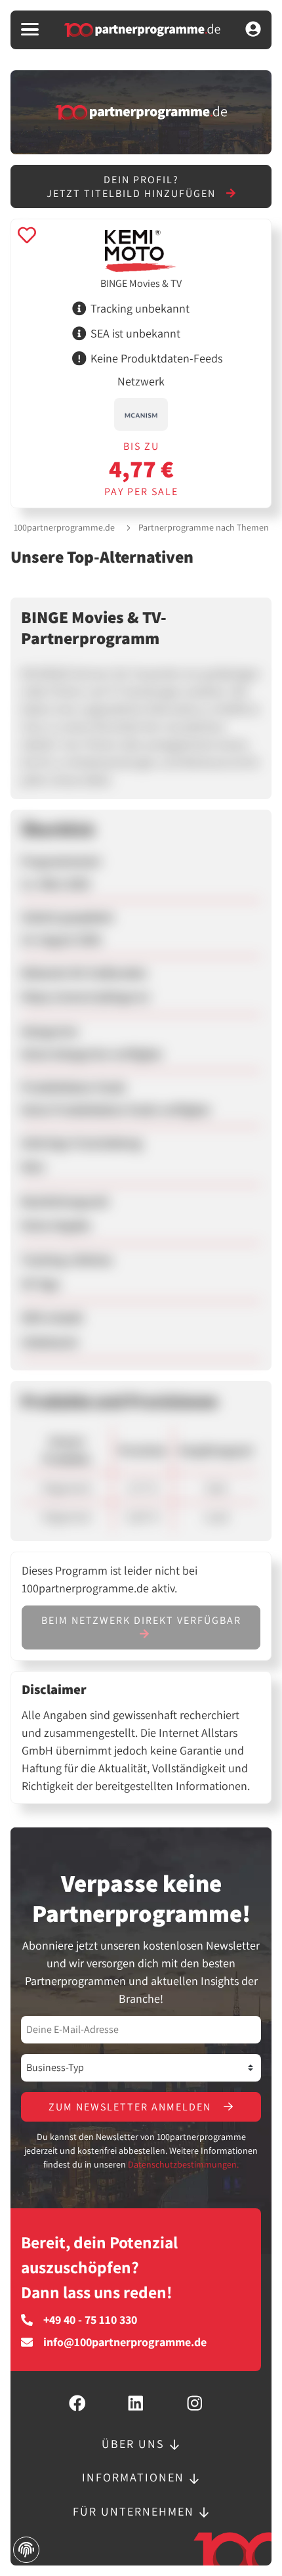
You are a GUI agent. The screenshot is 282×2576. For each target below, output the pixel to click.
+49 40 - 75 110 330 (90, 2320)
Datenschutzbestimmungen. (183, 2164)
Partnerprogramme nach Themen (204, 527)
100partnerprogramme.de (64, 527)
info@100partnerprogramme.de (125, 2342)
